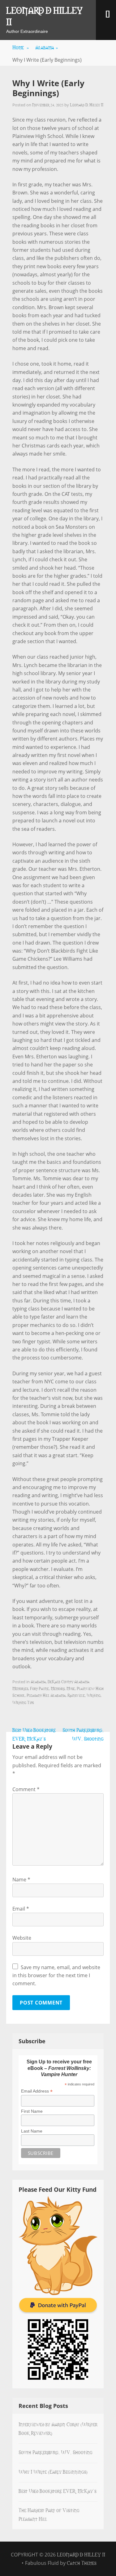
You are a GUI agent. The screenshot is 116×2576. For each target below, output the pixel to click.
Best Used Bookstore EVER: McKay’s (57, 2491)
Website (22, 1938)
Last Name (32, 2131)
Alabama (47, 47)
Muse (71, 1688)
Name (21, 1880)
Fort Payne (39, 1688)
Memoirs (58, 1688)
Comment (26, 1789)
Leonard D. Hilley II (87, 105)
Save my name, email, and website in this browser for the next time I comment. (56, 1975)
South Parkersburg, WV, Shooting (56, 2452)
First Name (32, 2111)
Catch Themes (82, 2563)
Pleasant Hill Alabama (46, 1695)
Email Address (37, 2091)
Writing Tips (23, 1702)
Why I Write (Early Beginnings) (53, 2471)
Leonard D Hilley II (44, 16)
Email (21, 1909)
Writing (94, 1695)
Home (21, 47)
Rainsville (76, 1695)
